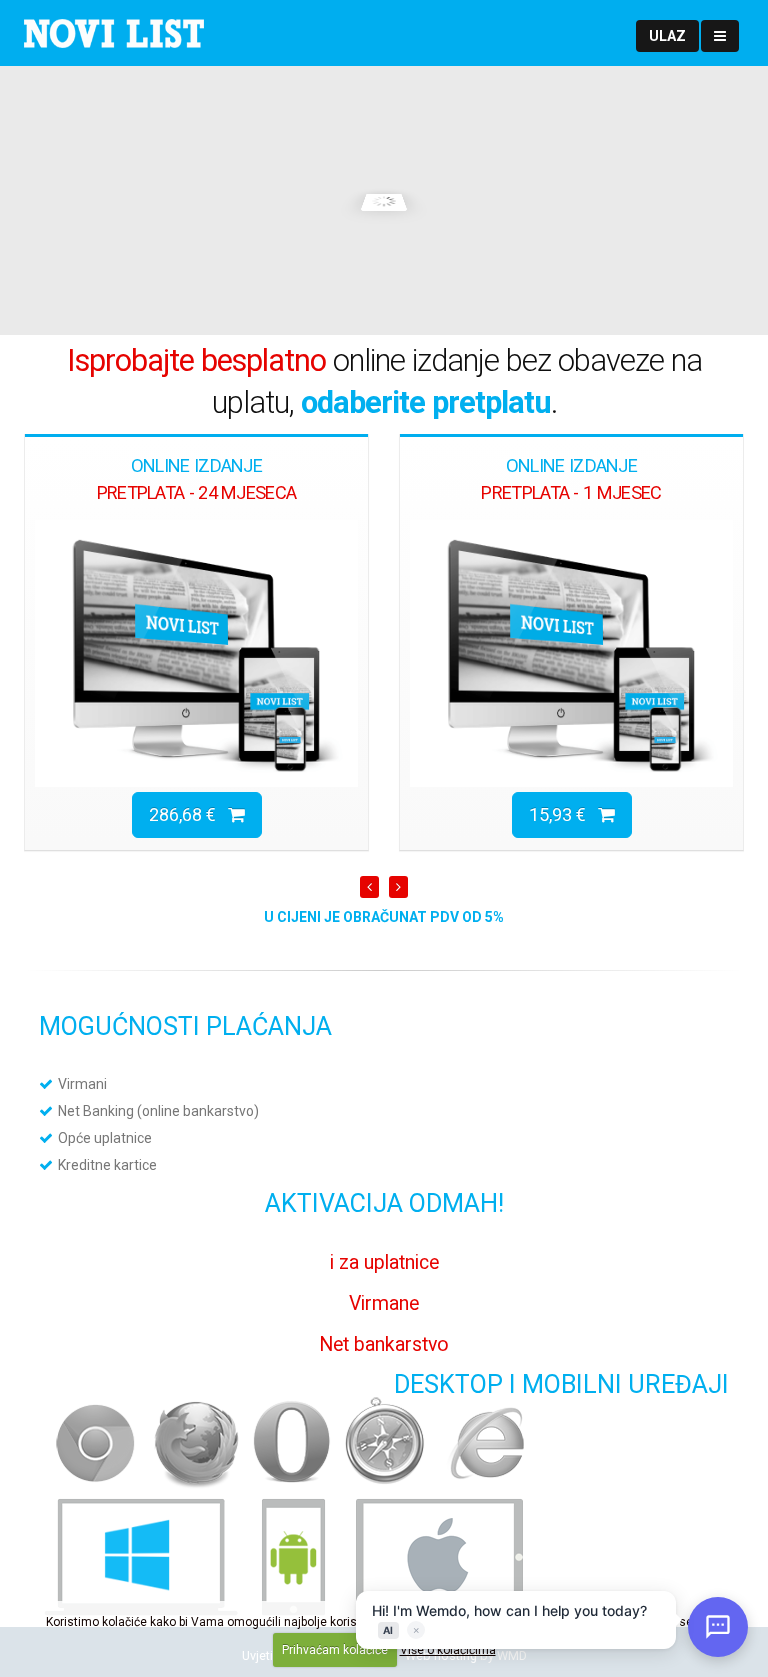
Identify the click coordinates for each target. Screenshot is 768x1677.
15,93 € (188, 814)
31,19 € (563, 814)
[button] (667, 36)
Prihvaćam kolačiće (335, 1650)
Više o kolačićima (448, 1650)
